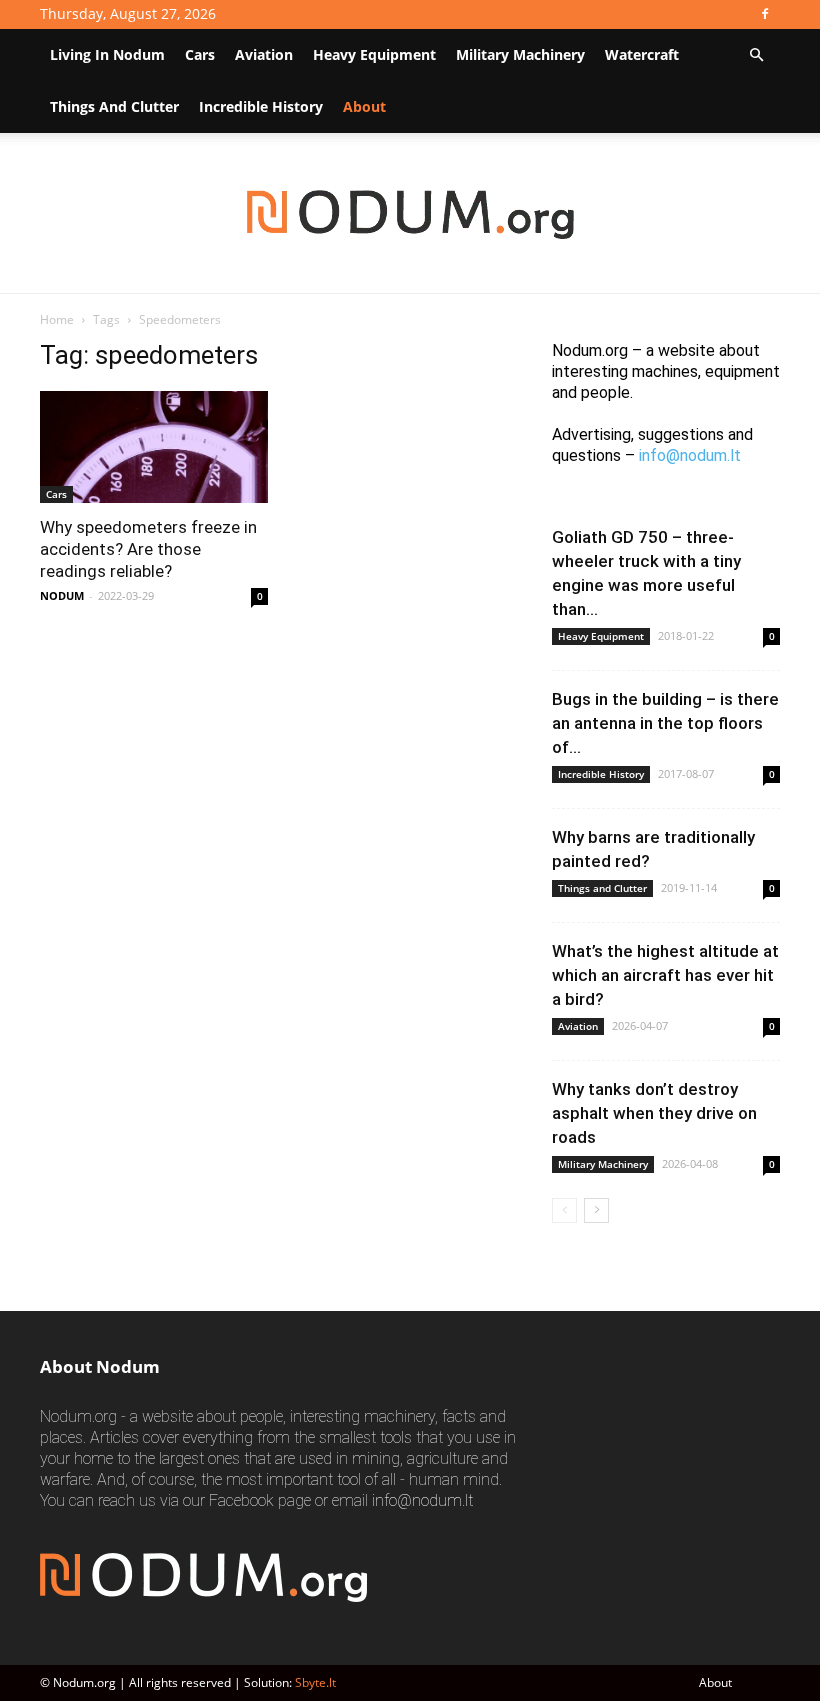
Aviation (264, 54)
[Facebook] (765, 14)
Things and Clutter (114, 106)
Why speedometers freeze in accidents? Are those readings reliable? (148, 549)
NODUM (62, 595)
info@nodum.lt (690, 455)
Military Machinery (520, 54)
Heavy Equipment (374, 54)
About (715, 1682)
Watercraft (642, 54)
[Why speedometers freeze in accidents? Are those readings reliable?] (154, 447)
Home (57, 319)
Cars (200, 54)
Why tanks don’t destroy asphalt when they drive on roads (654, 1113)
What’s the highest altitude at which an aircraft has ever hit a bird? (665, 975)
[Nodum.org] (410, 214)
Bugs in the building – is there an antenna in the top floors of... (665, 723)
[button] (756, 55)
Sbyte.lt (315, 1682)
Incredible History (261, 106)
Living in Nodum (107, 54)
